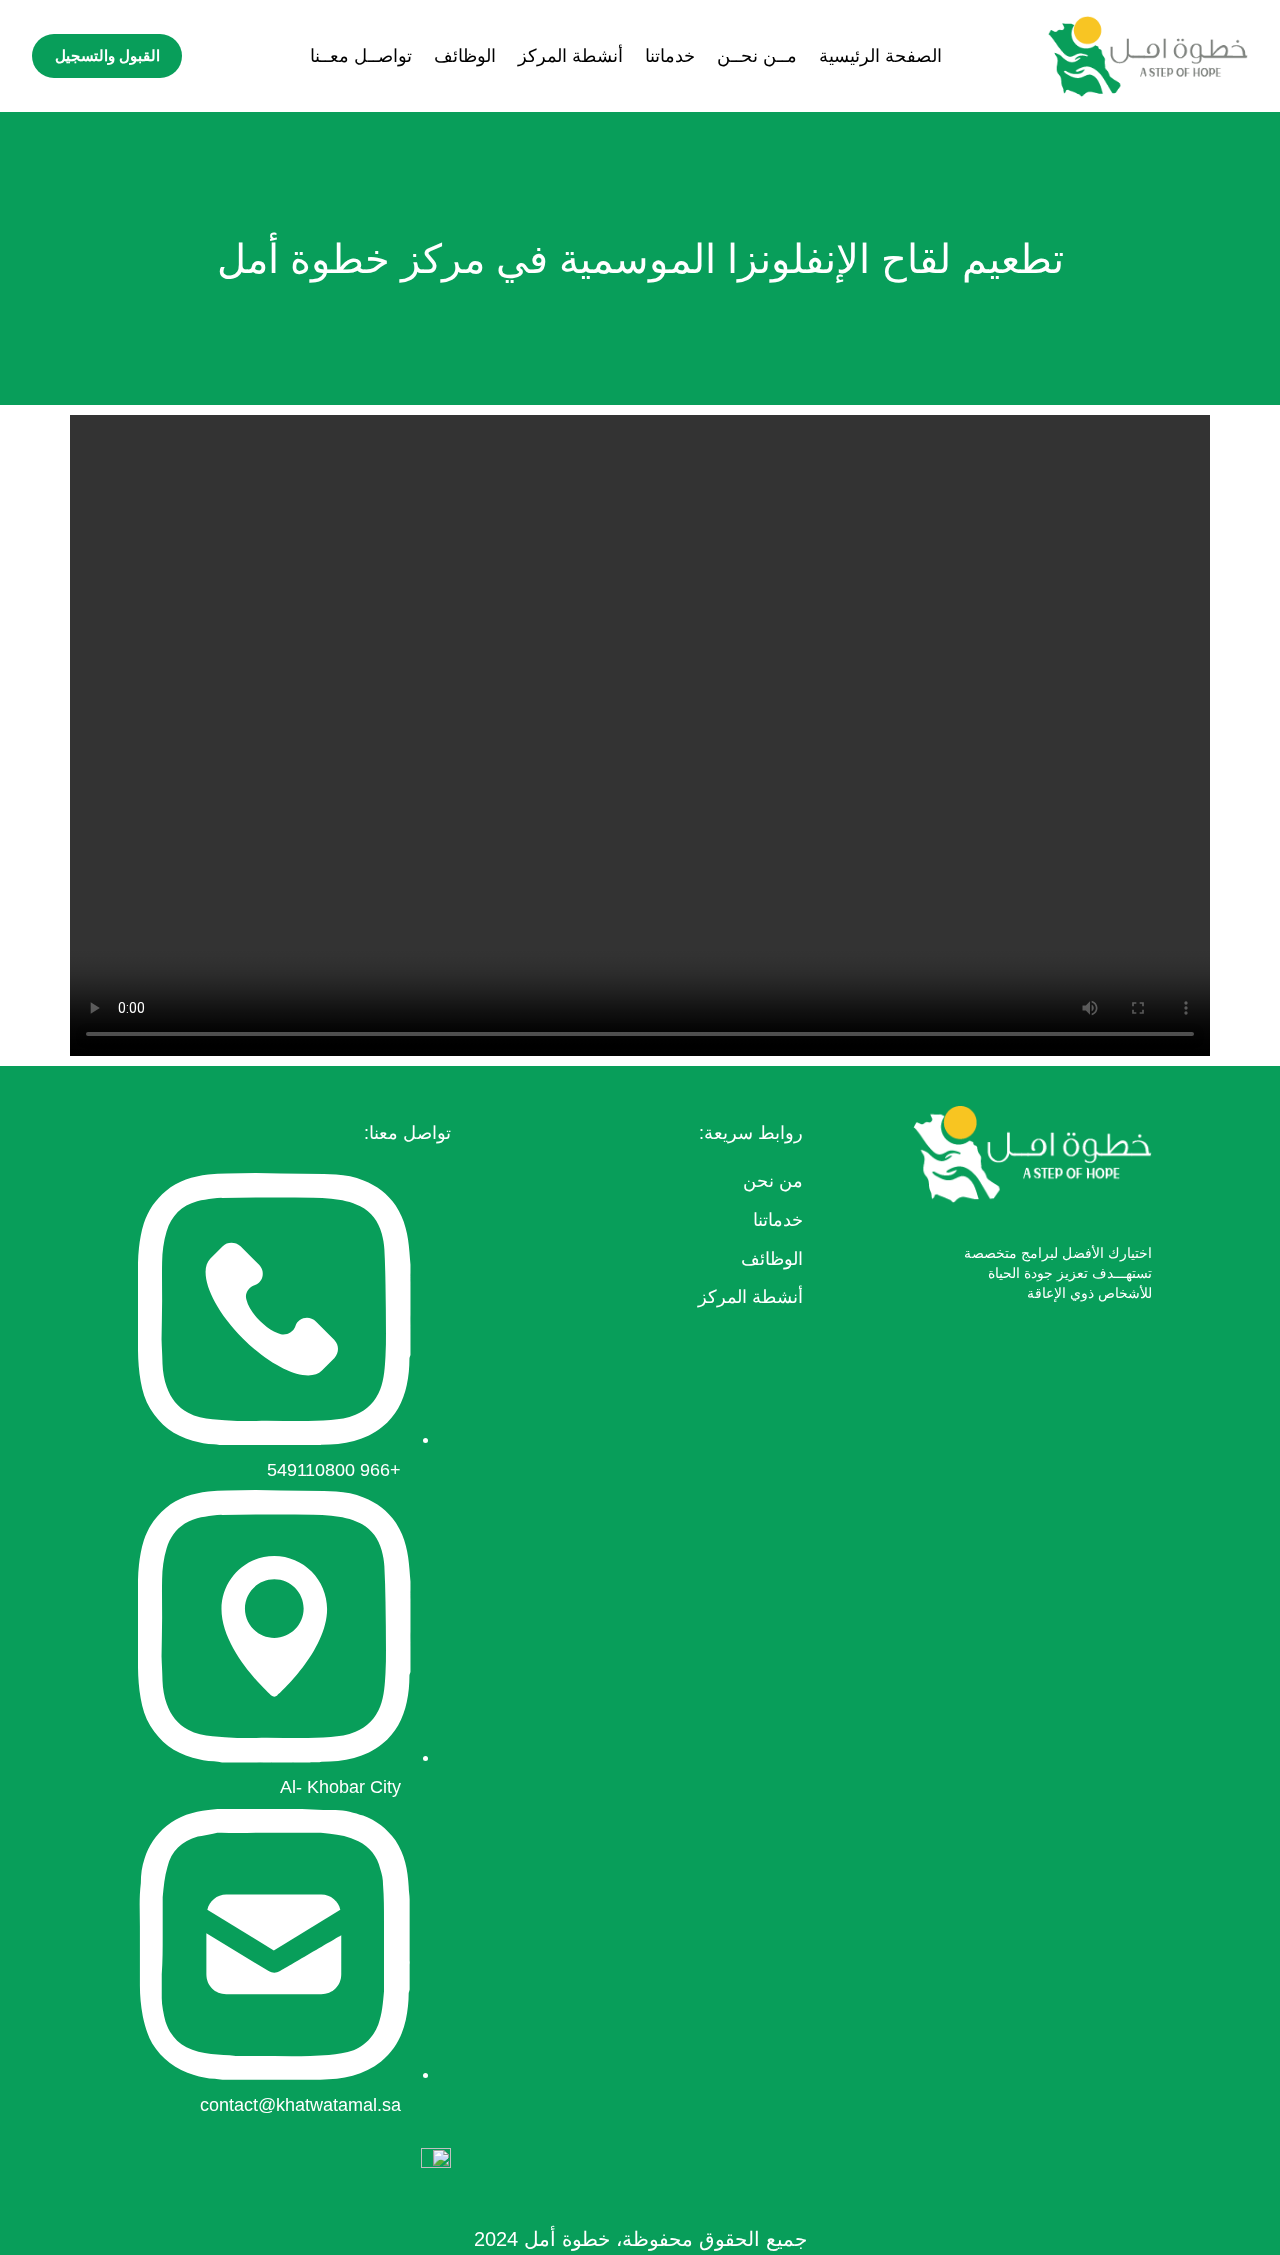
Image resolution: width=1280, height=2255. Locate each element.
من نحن (773, 1181)
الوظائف (465, 56)
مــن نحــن (757, 56)
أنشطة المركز (570, 56)
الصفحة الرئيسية (880, 56)
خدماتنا (670, 56)
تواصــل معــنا (361, 56)
